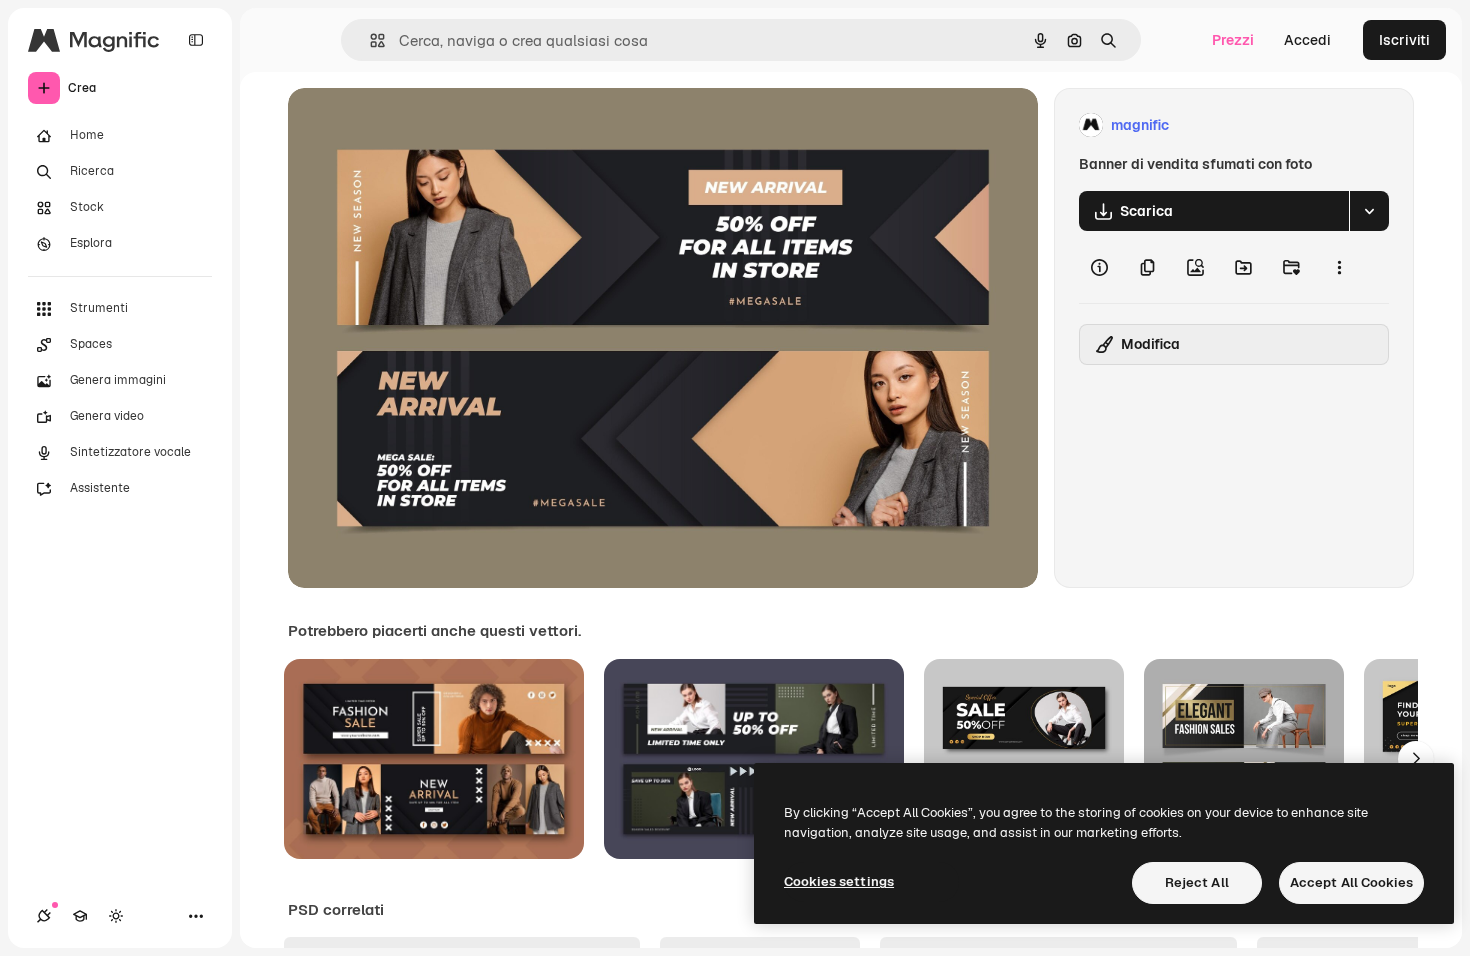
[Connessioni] (44, 916)
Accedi (1307, 40)
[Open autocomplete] (369, 40)
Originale (420, 125)
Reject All (1197, 882)
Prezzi (1233, 40)
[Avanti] (1416, 759)
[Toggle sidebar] (196, 40)
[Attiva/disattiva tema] (116, 916)
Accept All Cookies (1351, 882)
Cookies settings (839, 881)
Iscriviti (1404, 40)
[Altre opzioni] (1339, 267)
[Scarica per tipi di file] (1369, 211)
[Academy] (80, 916)
